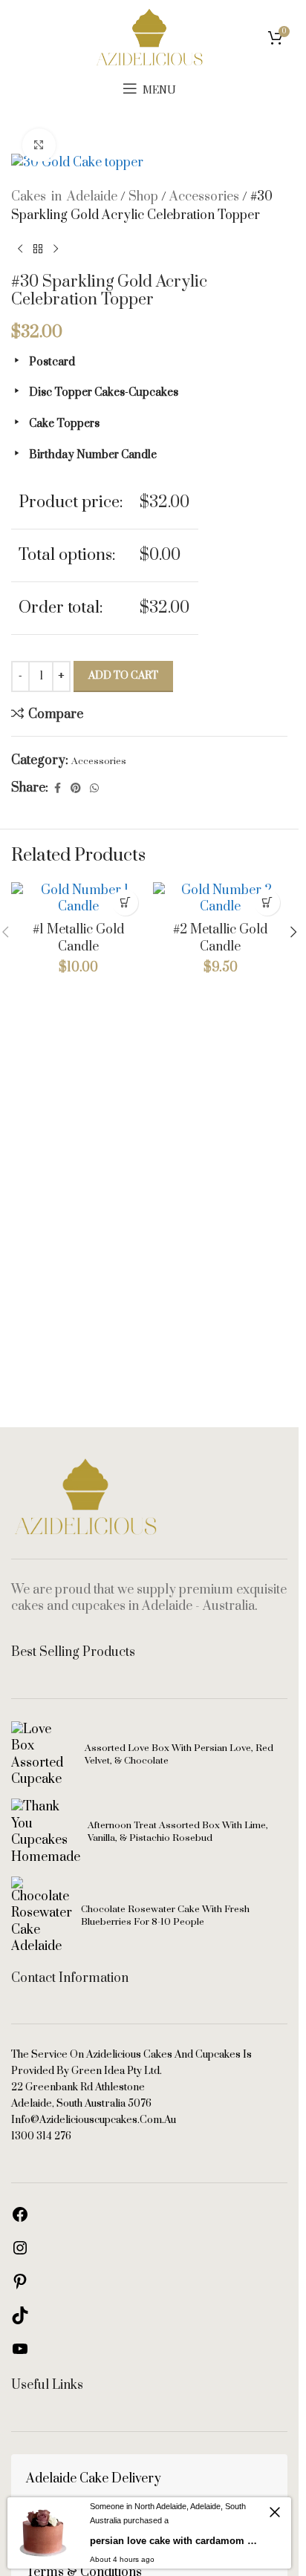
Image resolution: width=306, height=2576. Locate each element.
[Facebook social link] (57, 789)
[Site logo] (149, 36)
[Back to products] (38, 250)
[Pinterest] (20, 2286)
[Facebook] (20, 2220)
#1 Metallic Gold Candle (78, 938)
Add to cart (123, 676)
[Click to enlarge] (39, 145)
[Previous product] (20, 250)
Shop (143, 197)
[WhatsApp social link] (94, 789)
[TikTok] (20, 2321)
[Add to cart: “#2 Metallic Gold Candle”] (267, 903)
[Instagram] (20, 2253)
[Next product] (56, 250)
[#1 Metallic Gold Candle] (78, 899)
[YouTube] (20, 2354)
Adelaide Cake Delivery (94, 2479)
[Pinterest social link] (76, 789)
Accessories (204, 197)
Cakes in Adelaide (64, 197)
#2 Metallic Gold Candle (220, 938)
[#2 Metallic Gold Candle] (220, 899)
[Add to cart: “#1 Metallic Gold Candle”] (125, 903)
